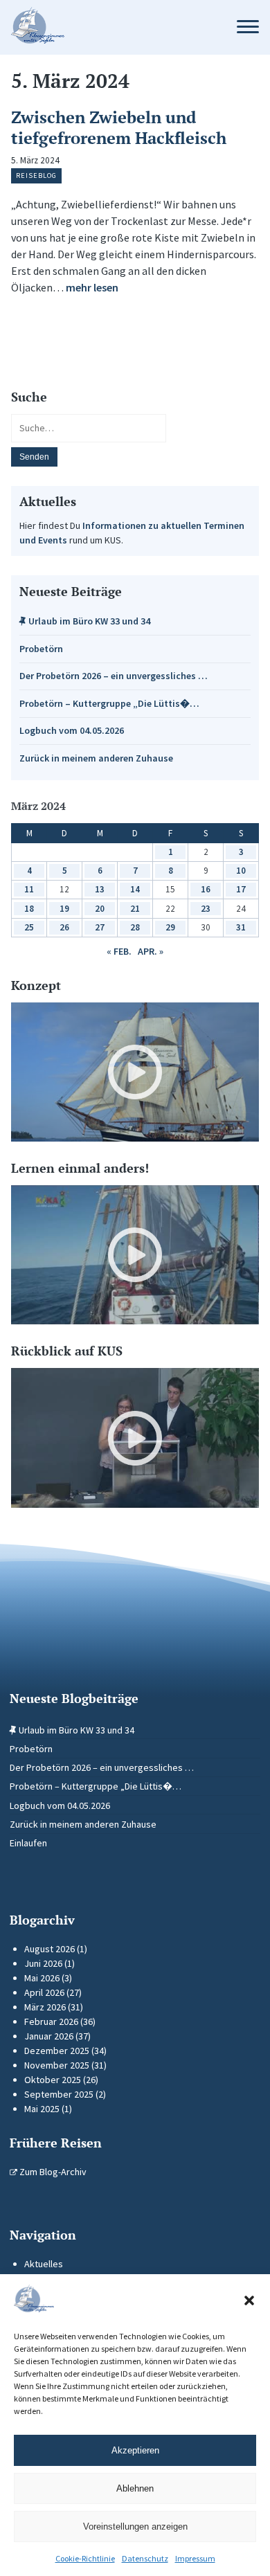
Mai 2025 (42, 2109)
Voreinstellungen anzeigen (135, 2527)
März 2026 (45, 2007)
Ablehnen (135, 2488)
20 (100, 909)
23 (206, 909)
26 (64, 927)
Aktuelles (44, 2264)
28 (135, 927)
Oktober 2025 (53, 2080)
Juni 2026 (43, 1963)
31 (241, 927)
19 (64, 909)
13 (100, 889)
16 (206, 889)
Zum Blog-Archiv (52, 2172)
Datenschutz (145, 2558)
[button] (249, 2300)
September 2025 (59, 2094)
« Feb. (119, 951)
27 (100, 927)
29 (170, 927)
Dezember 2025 (57, 2051)
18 (29, 909)
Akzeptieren (135, 2450)
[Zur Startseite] (110, 27)
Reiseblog (36, 175)
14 (135, 889)
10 (241, 871)
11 (29, 889)
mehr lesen (92, 287)
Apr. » (151, 951)
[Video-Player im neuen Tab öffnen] (135, 1072)
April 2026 (44, 1992)
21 (135, 909)
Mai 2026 (42, 1978)
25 (29, 927)
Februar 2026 (51, 2021)
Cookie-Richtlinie (85, 2558)
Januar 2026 (49, 2036)
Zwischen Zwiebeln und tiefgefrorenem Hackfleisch (119, 127)
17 (241, 889)
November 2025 (57, 2065)
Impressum (195, 2558)
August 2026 (49, 1949)
